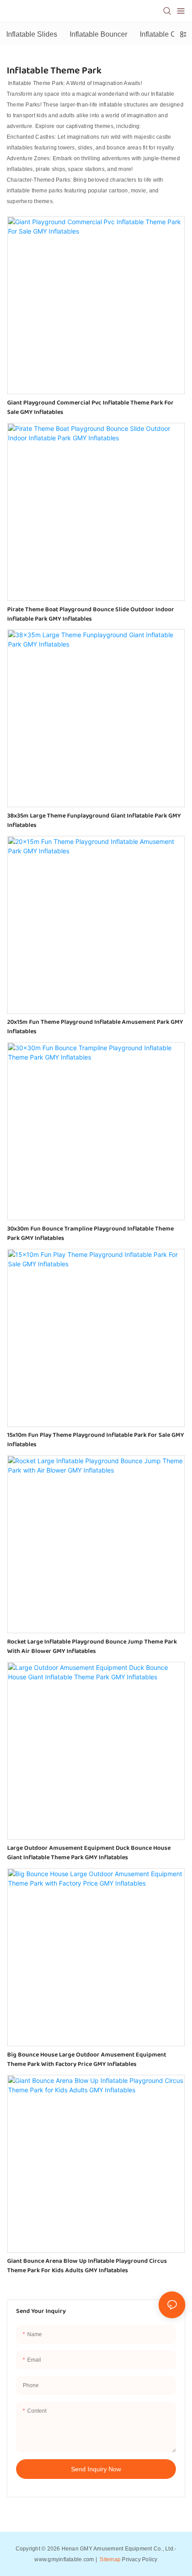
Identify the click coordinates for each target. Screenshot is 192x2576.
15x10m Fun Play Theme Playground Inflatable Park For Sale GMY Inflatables (96, 1440)
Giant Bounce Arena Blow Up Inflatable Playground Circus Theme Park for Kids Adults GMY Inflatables (87, 2266)
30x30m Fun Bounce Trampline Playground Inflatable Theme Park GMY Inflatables (90, 1234)
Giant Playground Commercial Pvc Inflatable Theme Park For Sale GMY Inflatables (90, 408)
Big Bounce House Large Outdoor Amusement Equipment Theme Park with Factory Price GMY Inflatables (87, 2060)
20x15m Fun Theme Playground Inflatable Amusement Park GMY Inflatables (95, 1027)
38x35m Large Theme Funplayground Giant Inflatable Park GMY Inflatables (94, 821)
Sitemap (109, 2559)
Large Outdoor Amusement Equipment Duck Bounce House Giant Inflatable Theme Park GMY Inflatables (89, 1853)
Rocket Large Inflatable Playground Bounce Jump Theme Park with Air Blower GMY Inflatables (92, 1647)
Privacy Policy (140, 2559)
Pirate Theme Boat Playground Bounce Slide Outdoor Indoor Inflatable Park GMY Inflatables (91, 614)
